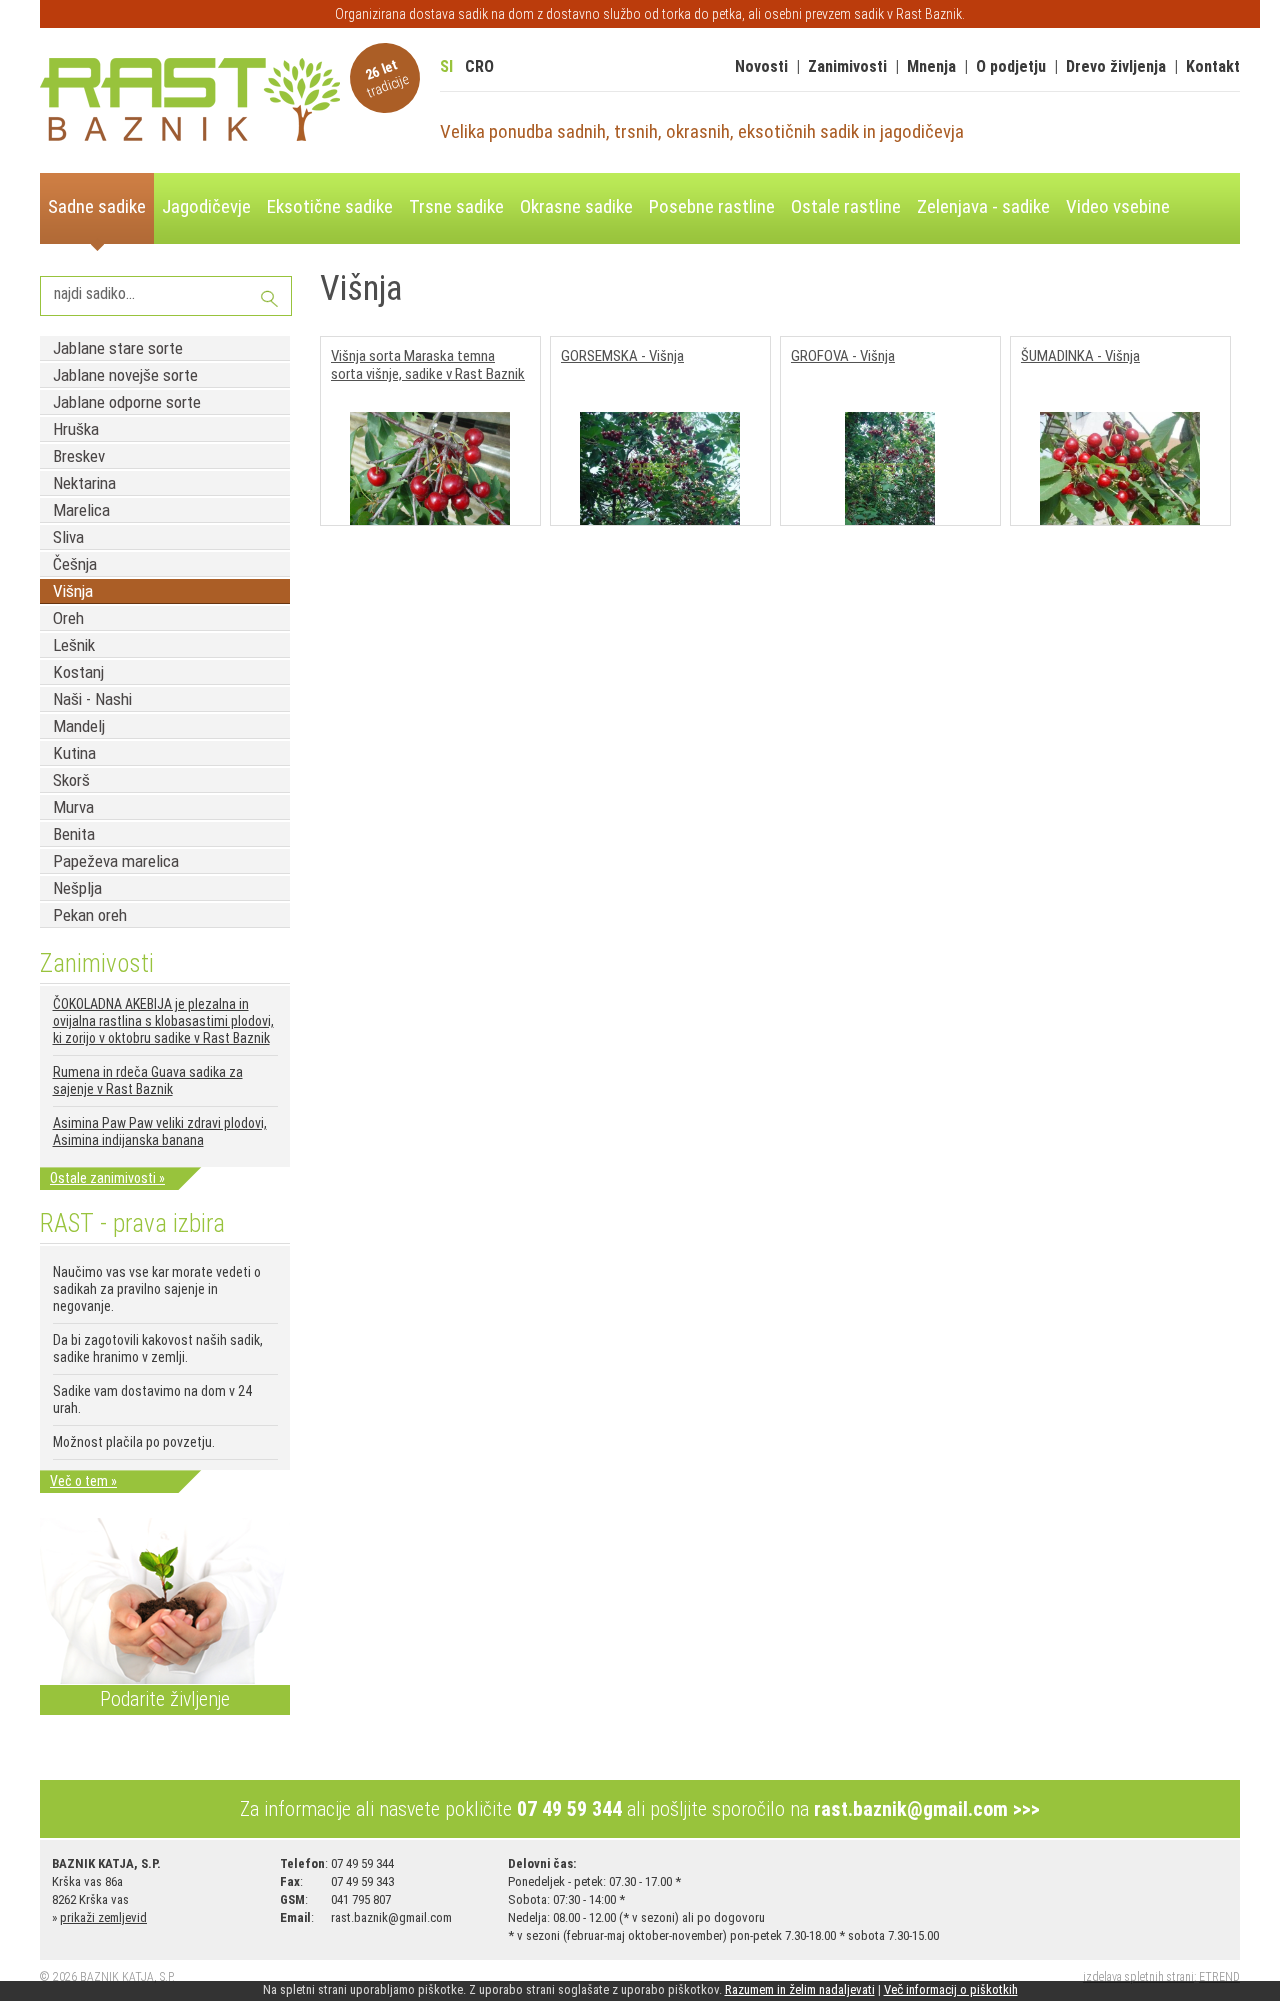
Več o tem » (83, 1481)
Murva (73, 807)
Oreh (68, 618)
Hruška (76, 429)
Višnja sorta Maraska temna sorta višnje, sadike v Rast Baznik (428, 365)
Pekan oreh (90, 915)
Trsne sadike (456, 206)
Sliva (68, 537)
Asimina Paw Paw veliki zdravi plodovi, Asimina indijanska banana (160, 1131)
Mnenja (931, 66)
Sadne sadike (97, 206)
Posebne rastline (712, 206)
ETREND (1219, 1977)
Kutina (74, 753)
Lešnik (74, 645)
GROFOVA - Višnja (843, 356)
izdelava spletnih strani (1138, 1977)
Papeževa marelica (116, 861)
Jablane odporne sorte (127, 402)
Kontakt (1213, 66)
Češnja (75, 564)
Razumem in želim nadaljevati (800, 1989)
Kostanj (78, 672)
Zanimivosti (847, 66)
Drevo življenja (1116, 66)
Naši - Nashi (92, 699)
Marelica (81, 510)
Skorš (71, 780)
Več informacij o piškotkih (951, 1989)
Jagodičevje (206, 206)
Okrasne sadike (576, 206)
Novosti (761, 66)
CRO (479, 66)
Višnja (73, 591)
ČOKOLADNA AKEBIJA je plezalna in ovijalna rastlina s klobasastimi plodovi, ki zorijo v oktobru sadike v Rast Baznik (163, 1021)
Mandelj (79, 726)
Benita (74, 834)
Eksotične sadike (330, 206)
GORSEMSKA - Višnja (622, 356)
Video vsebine (1118, 206)
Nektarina (84, 483)
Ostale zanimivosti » (107, 1178)
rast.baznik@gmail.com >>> (927, 1809)
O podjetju (1011, 66)
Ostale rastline (846, 206)
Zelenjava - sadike (983, 206)
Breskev (79, 456)
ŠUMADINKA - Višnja (1080, 356)
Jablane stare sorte (118, 348)
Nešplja (77, 888)
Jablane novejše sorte (125, 375)
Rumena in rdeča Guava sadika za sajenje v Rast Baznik (148, 1080)
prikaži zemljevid (103, 1917)
